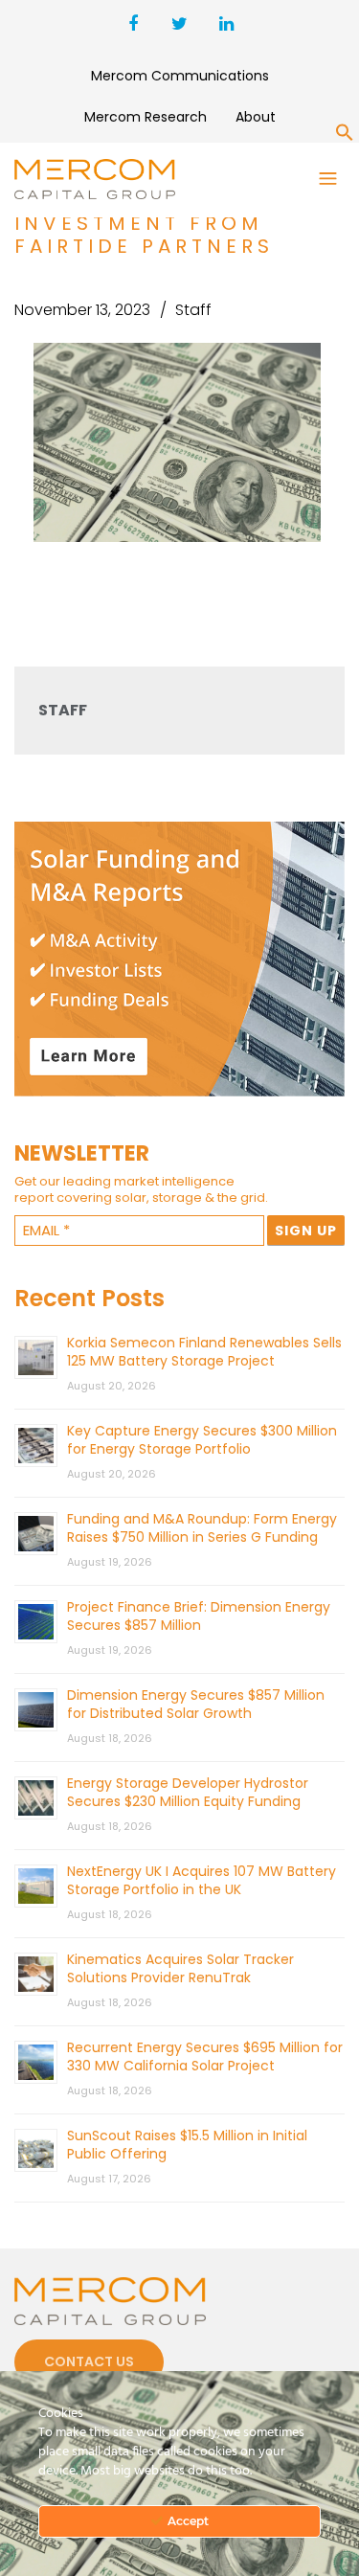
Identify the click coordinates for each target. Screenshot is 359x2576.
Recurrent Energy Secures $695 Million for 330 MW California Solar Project (205, 2056)
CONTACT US (89, 2361)
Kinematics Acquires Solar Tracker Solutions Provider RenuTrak (180, 1968)
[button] (345, 136)
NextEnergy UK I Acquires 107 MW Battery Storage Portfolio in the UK (202, 1880)
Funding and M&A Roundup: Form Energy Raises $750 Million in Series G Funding (202, 1528)
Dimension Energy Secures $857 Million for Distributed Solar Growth (196, 1704)
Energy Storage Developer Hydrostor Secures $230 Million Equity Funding (188, 1792)
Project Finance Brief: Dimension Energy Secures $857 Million (199, 1616)
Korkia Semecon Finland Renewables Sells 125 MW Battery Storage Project (204, 1352)
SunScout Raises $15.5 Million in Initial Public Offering (187, 2145)
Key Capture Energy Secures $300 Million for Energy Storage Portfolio (202, 1440)
